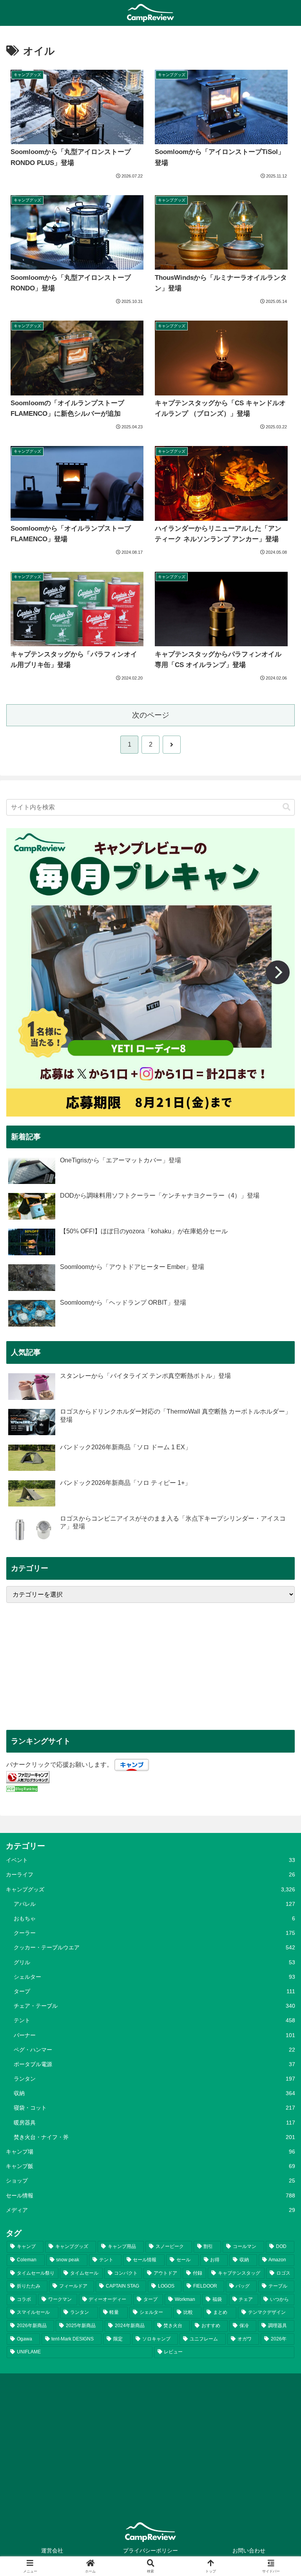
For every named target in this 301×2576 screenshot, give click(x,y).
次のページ (151, 715)
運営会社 (52, 2551)
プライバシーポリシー (150, 2551)
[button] (286, 807)
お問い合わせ (249, 2551)
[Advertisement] (150, 1666)
